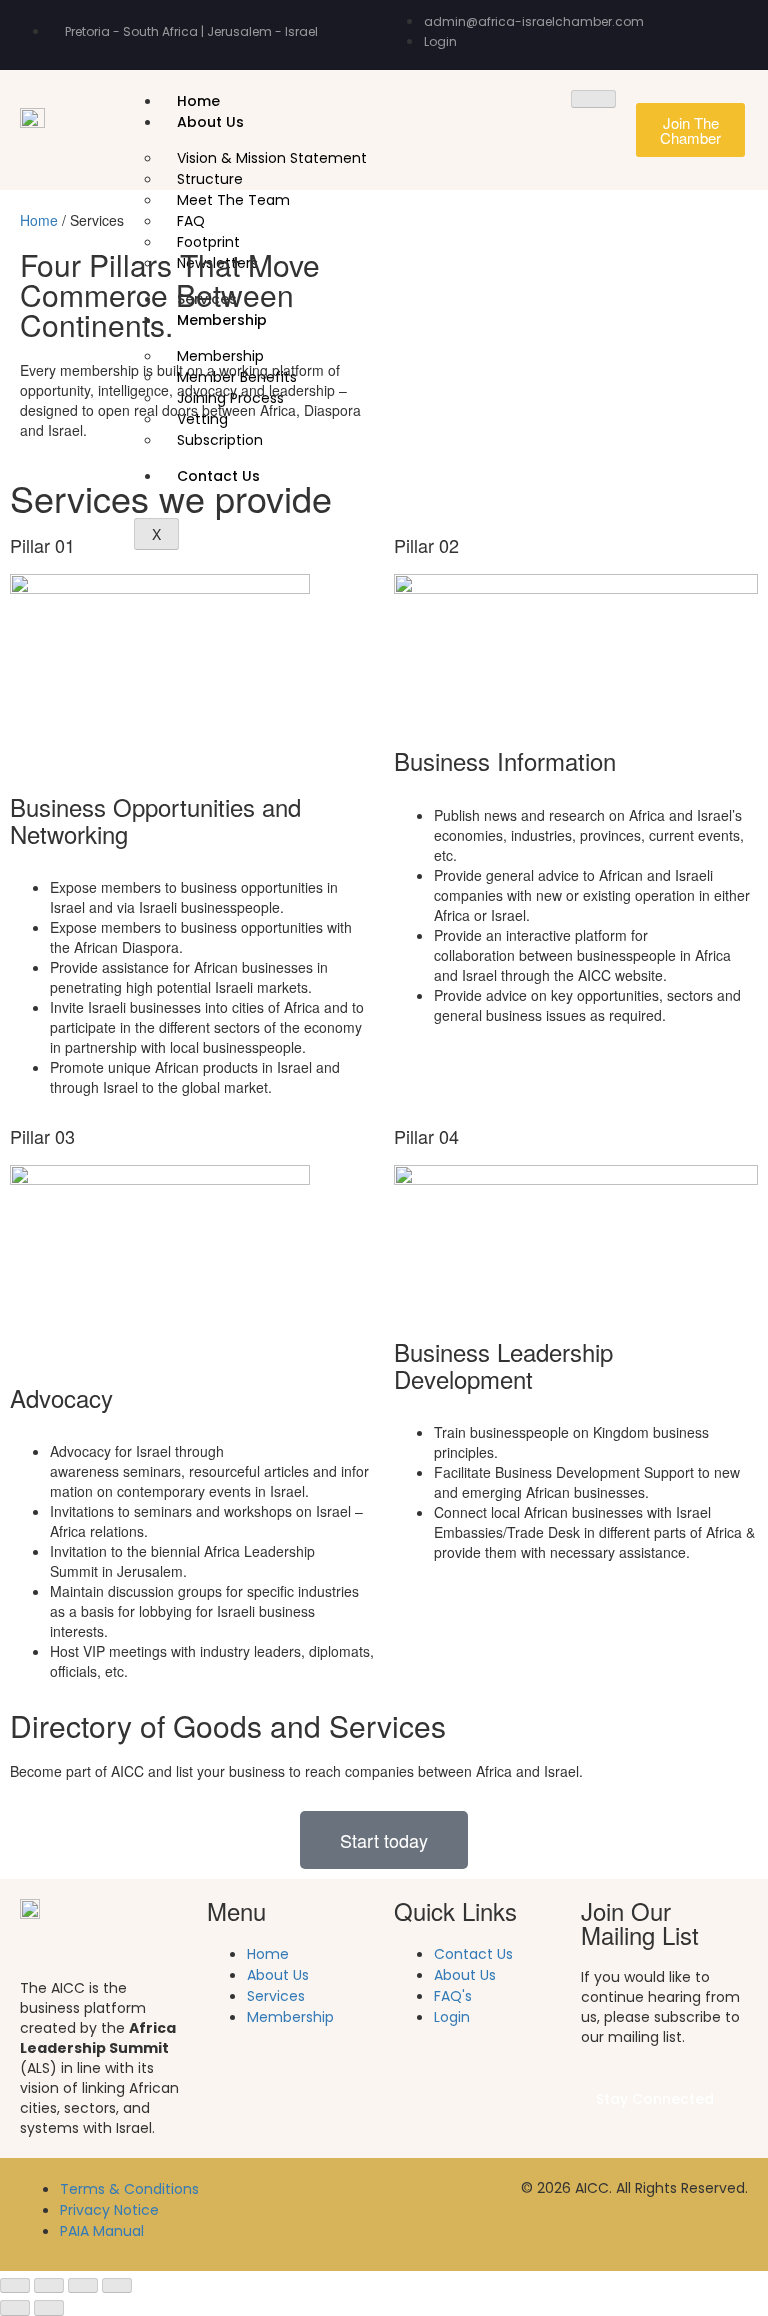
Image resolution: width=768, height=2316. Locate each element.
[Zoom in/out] (15, 2286)
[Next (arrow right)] (49, 2308)
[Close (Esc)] (117, 2286)
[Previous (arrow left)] (15, 2308)
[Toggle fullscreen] (49, 2286)
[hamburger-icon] (593, 99)
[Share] (83, 2286)
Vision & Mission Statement (272, 158)
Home (198, 101)
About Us (210, 122)
